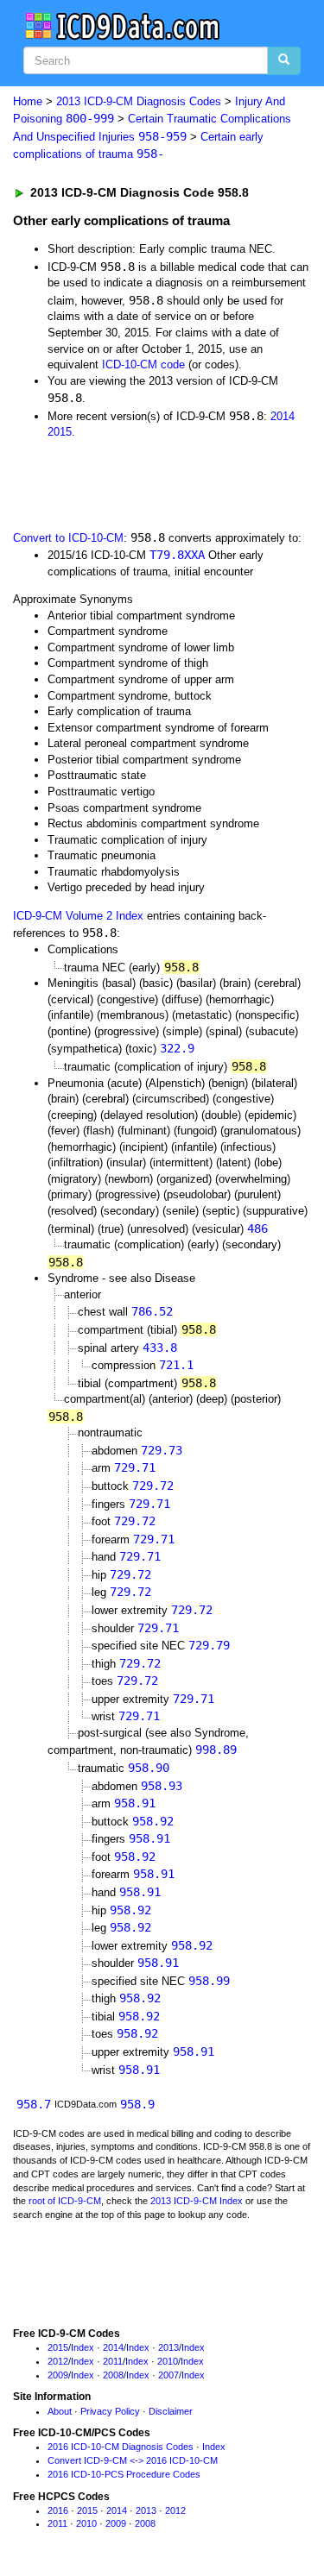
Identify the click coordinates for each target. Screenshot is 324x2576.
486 (257, 1228)
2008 (113, 2375)
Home (28, 101)
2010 (168, 2361)
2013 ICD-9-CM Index (197, 2201)
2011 (113, 2361)
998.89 (216, 1750)
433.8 (160, 1348)
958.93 (162, 1786)
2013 (168, 2347)
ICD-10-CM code (143, 364)
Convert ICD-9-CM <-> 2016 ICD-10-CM (133, 2460)
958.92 (153, 1821)
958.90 (149, 1768)
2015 (60, 432)
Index (83, 2347)
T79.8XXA (177, 555)
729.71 (135, 1467)
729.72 (153, 1486)
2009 (58, 2375)
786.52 (152, 1311)
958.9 (137, 2104)
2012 (58, 2361)
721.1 (176, 1365)
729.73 (162, 1450)
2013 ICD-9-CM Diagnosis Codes (139, 101)
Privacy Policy (110, 2411)
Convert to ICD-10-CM (68, 538)
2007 (168, 2375)
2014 (283, 416)
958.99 (209, 1981)
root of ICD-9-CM (65, 2201)
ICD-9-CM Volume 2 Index (78, 916)
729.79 (209, 1645)
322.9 (177, 1048)
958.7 (34, 2104)
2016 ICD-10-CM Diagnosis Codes (121, 2447)
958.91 (135, 1803)
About (60, 2411)
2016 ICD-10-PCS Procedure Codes (124, 2474)
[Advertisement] (138, 483)
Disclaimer (171, 2411)
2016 (58, 2510)
